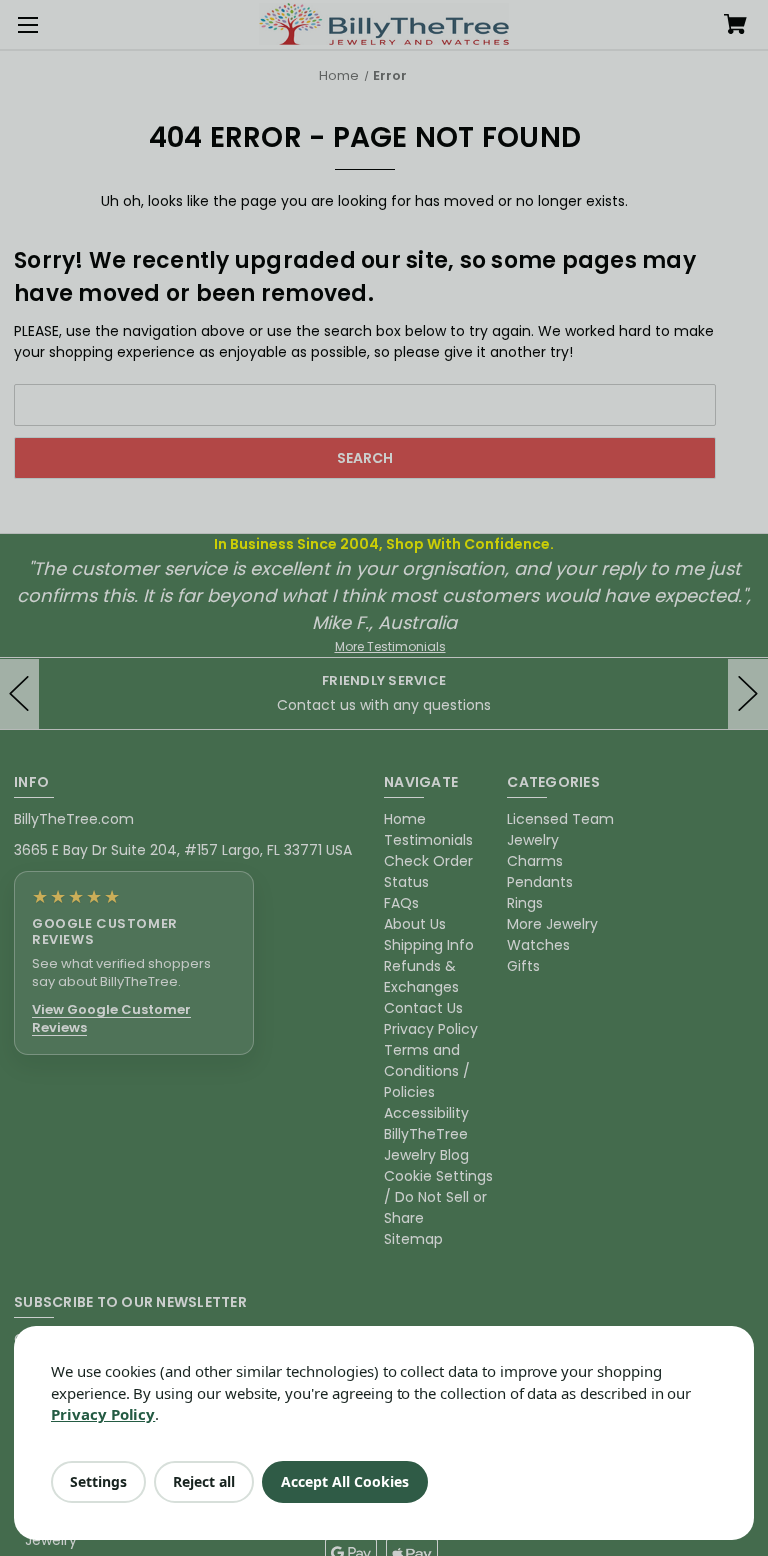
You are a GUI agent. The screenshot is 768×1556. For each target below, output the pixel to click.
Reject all (204, 1481)
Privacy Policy (103, 1414)
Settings (98, 1481)
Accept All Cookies (345, 1481)
